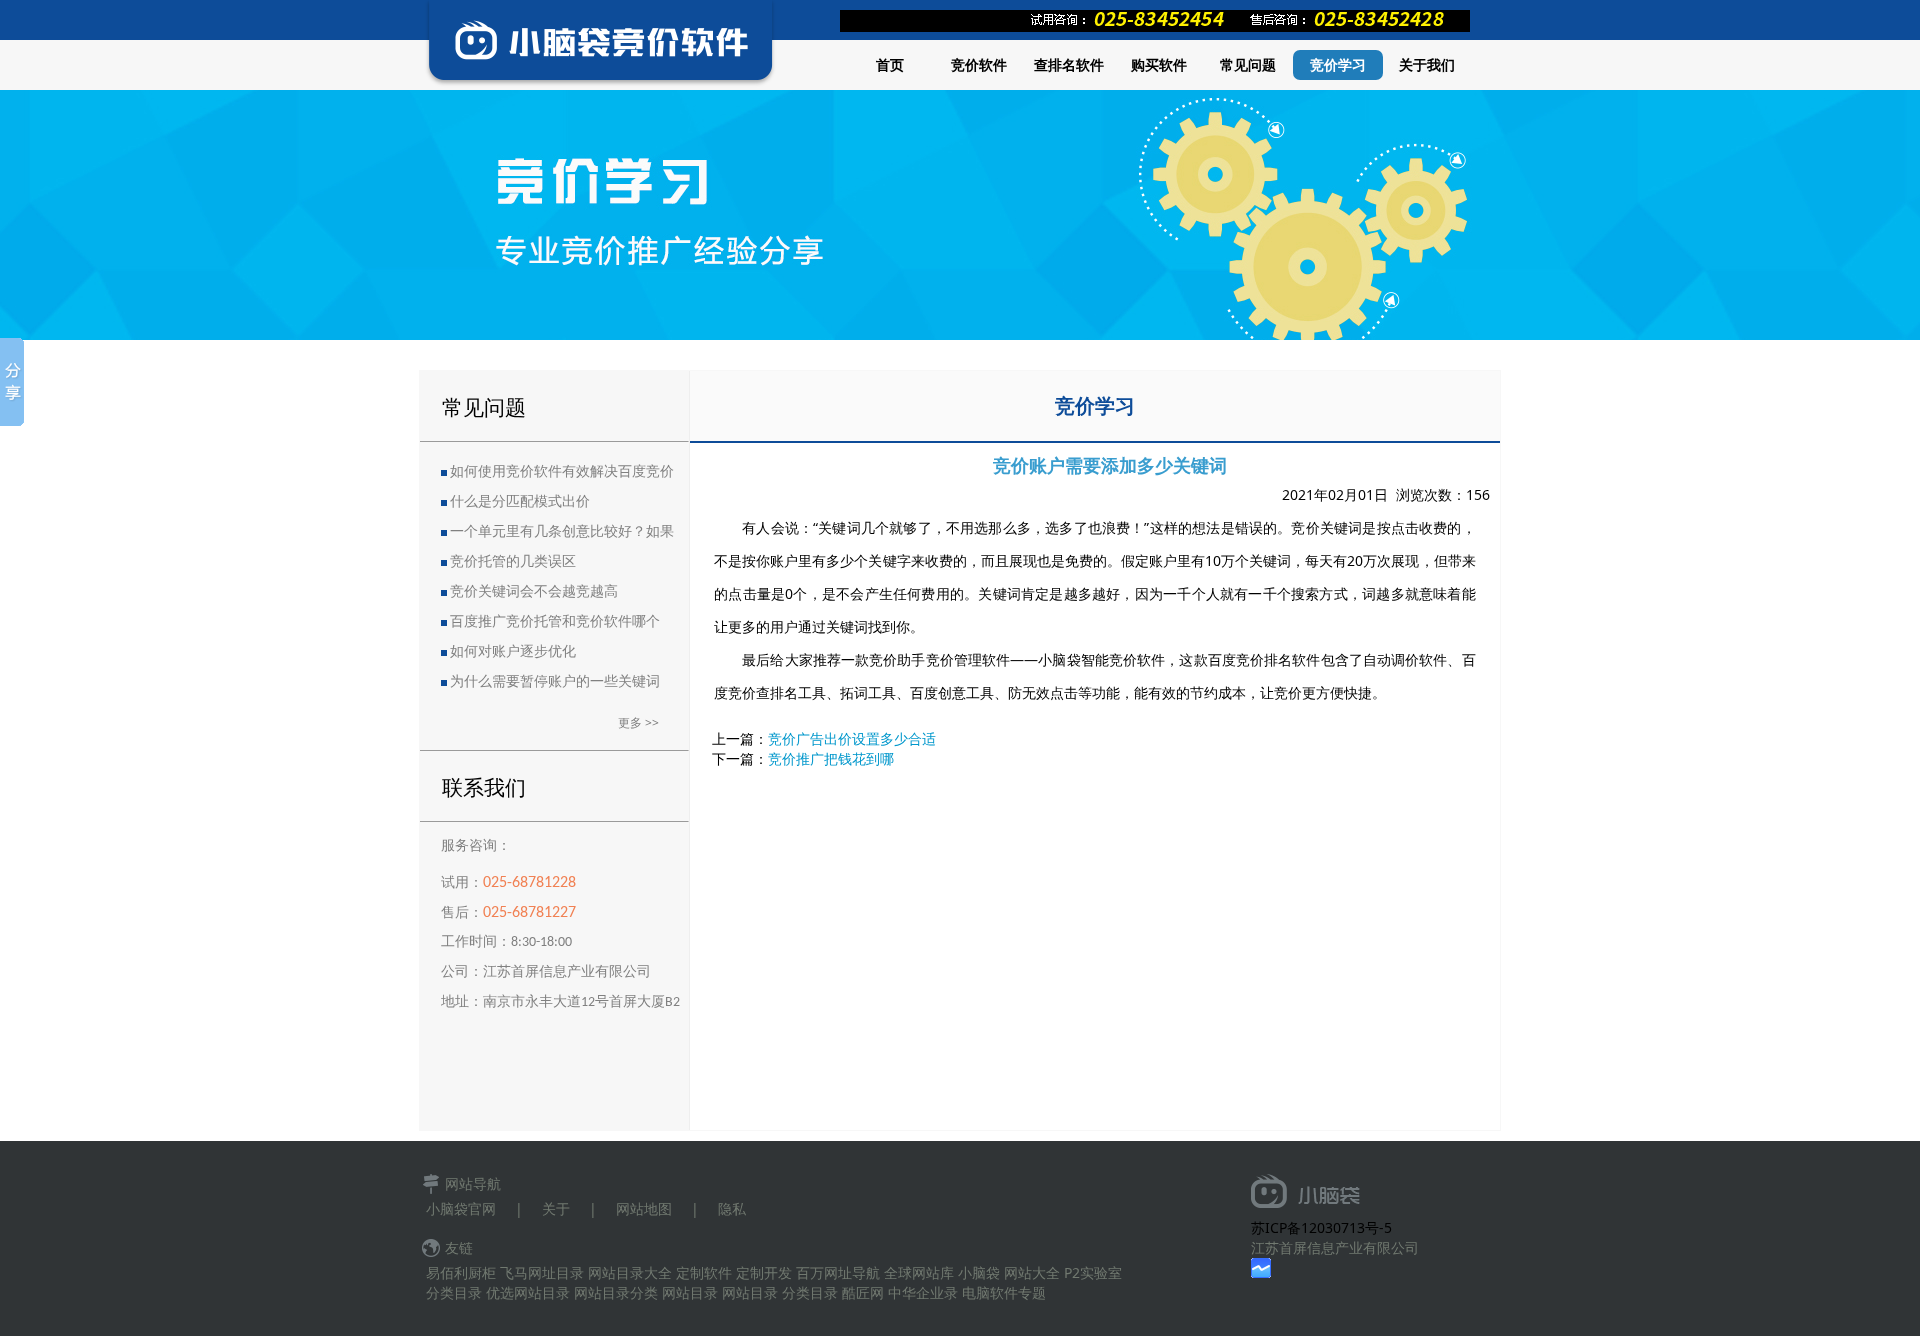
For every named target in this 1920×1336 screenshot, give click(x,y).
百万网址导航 (838, 1272)
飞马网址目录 (542, 1272)
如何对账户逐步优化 (513, 652)
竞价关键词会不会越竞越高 (534, 592)
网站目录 (690, 1292)
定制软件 (704, 1272)
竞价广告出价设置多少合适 (852, 738)
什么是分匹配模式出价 (520, 502)
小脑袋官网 (461, 1208)
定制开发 (764, 1272)
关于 (556, 1208)
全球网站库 (919, 1272)
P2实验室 (1093, 1272)
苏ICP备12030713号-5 (1321, 1227)
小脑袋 (979, 1272)
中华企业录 (923, 1292)
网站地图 (644, 1208)
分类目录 (454, 1292)
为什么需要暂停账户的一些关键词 (555, 682)
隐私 (732, 1208)
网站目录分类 (616, 1292)
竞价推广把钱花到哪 (831, 758)
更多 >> (638, 722)
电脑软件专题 (1004, 1292)
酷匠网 (863, 1292)
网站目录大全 (630, 1272)
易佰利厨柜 (461, 1272)
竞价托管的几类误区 (513, 562)
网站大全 (1032, 1272)
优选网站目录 (528, 1292)
